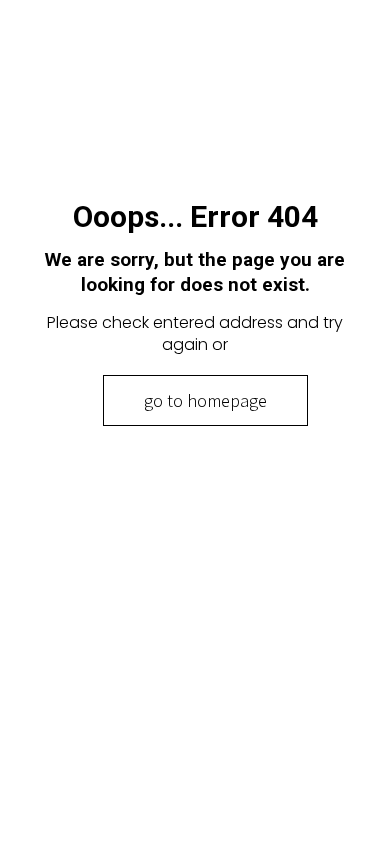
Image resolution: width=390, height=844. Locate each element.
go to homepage (205, 400)
